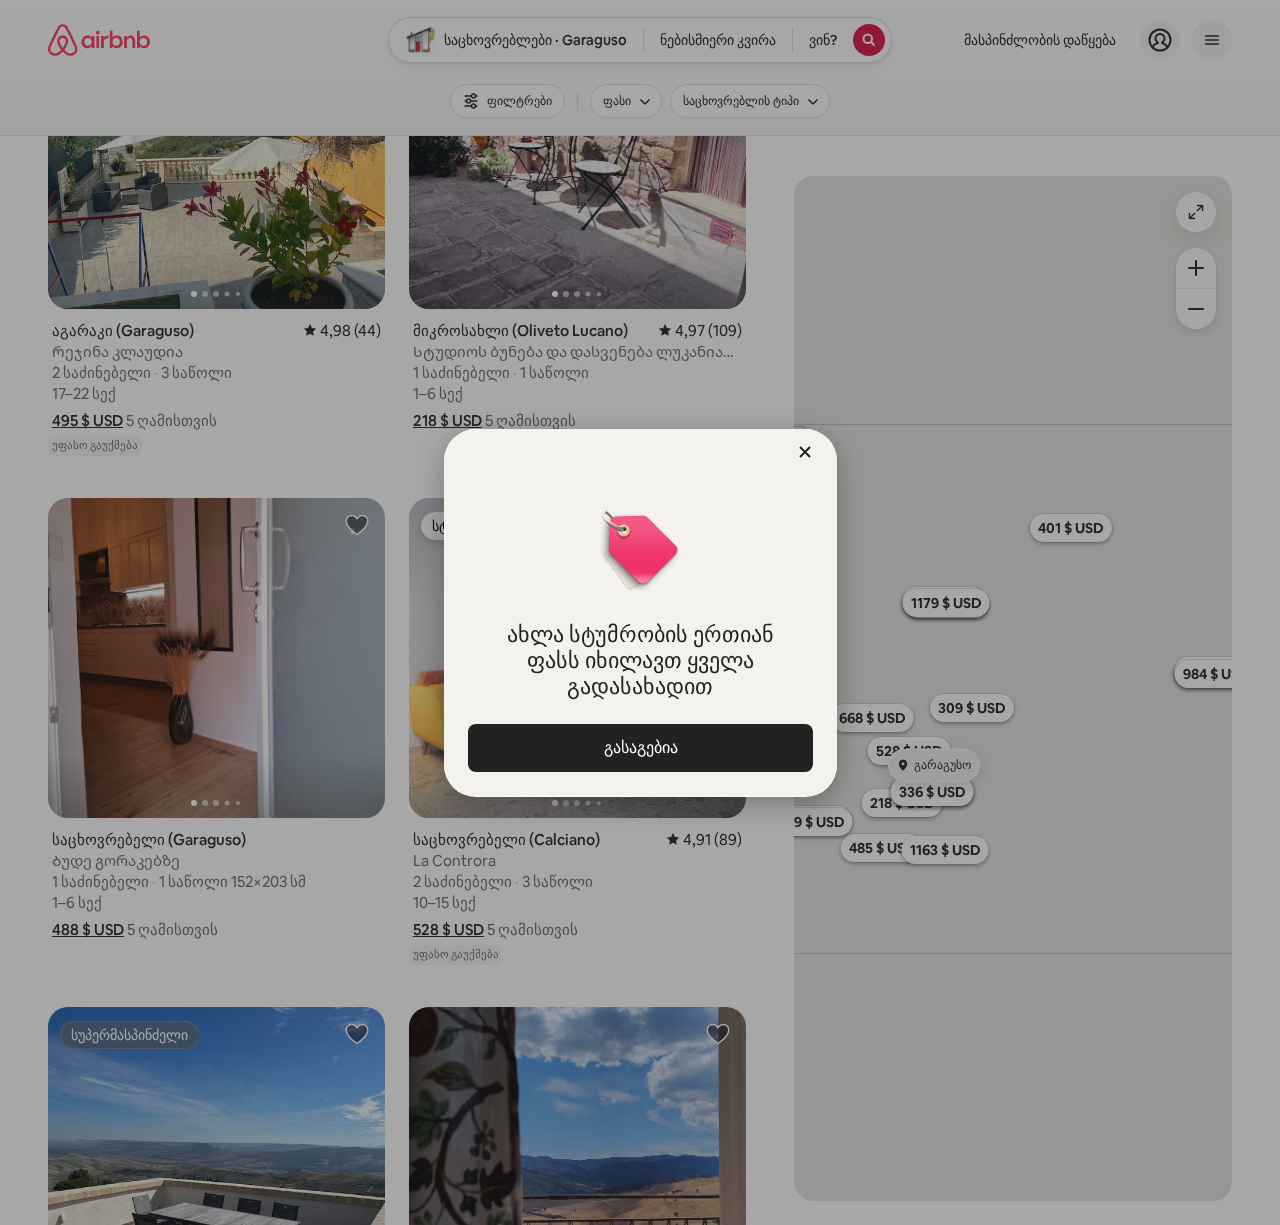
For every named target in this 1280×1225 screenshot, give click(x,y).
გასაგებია (640, 747)
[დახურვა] (805, 452)
